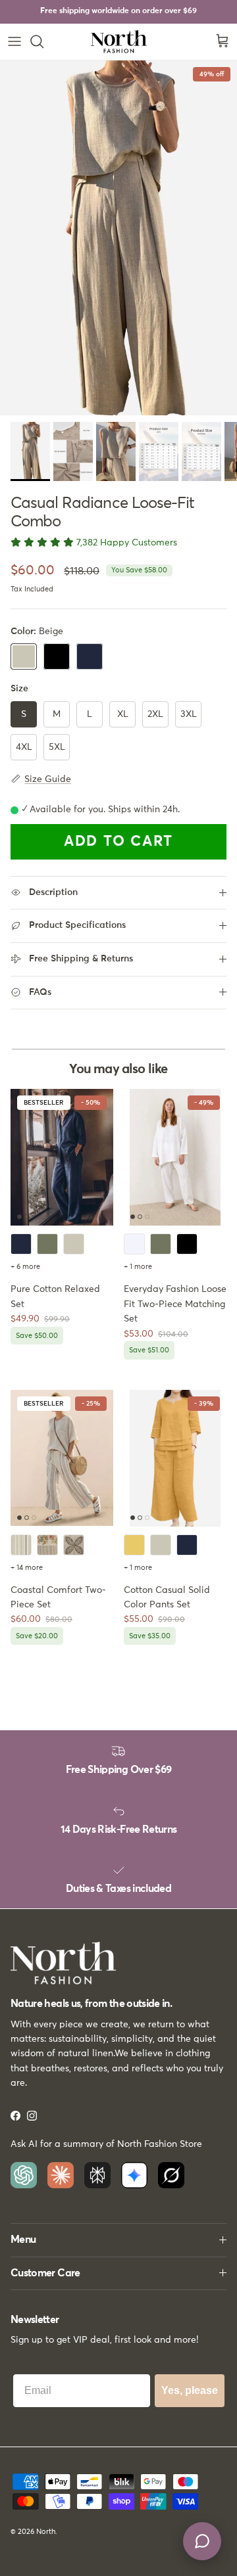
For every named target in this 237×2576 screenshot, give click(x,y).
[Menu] (14, 41)
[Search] (43, 41)
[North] (119, 42)
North (46, 2532)
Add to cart (118, 842)
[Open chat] (202, 2541)
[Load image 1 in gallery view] (118, 238)
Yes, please (190, 2390)
